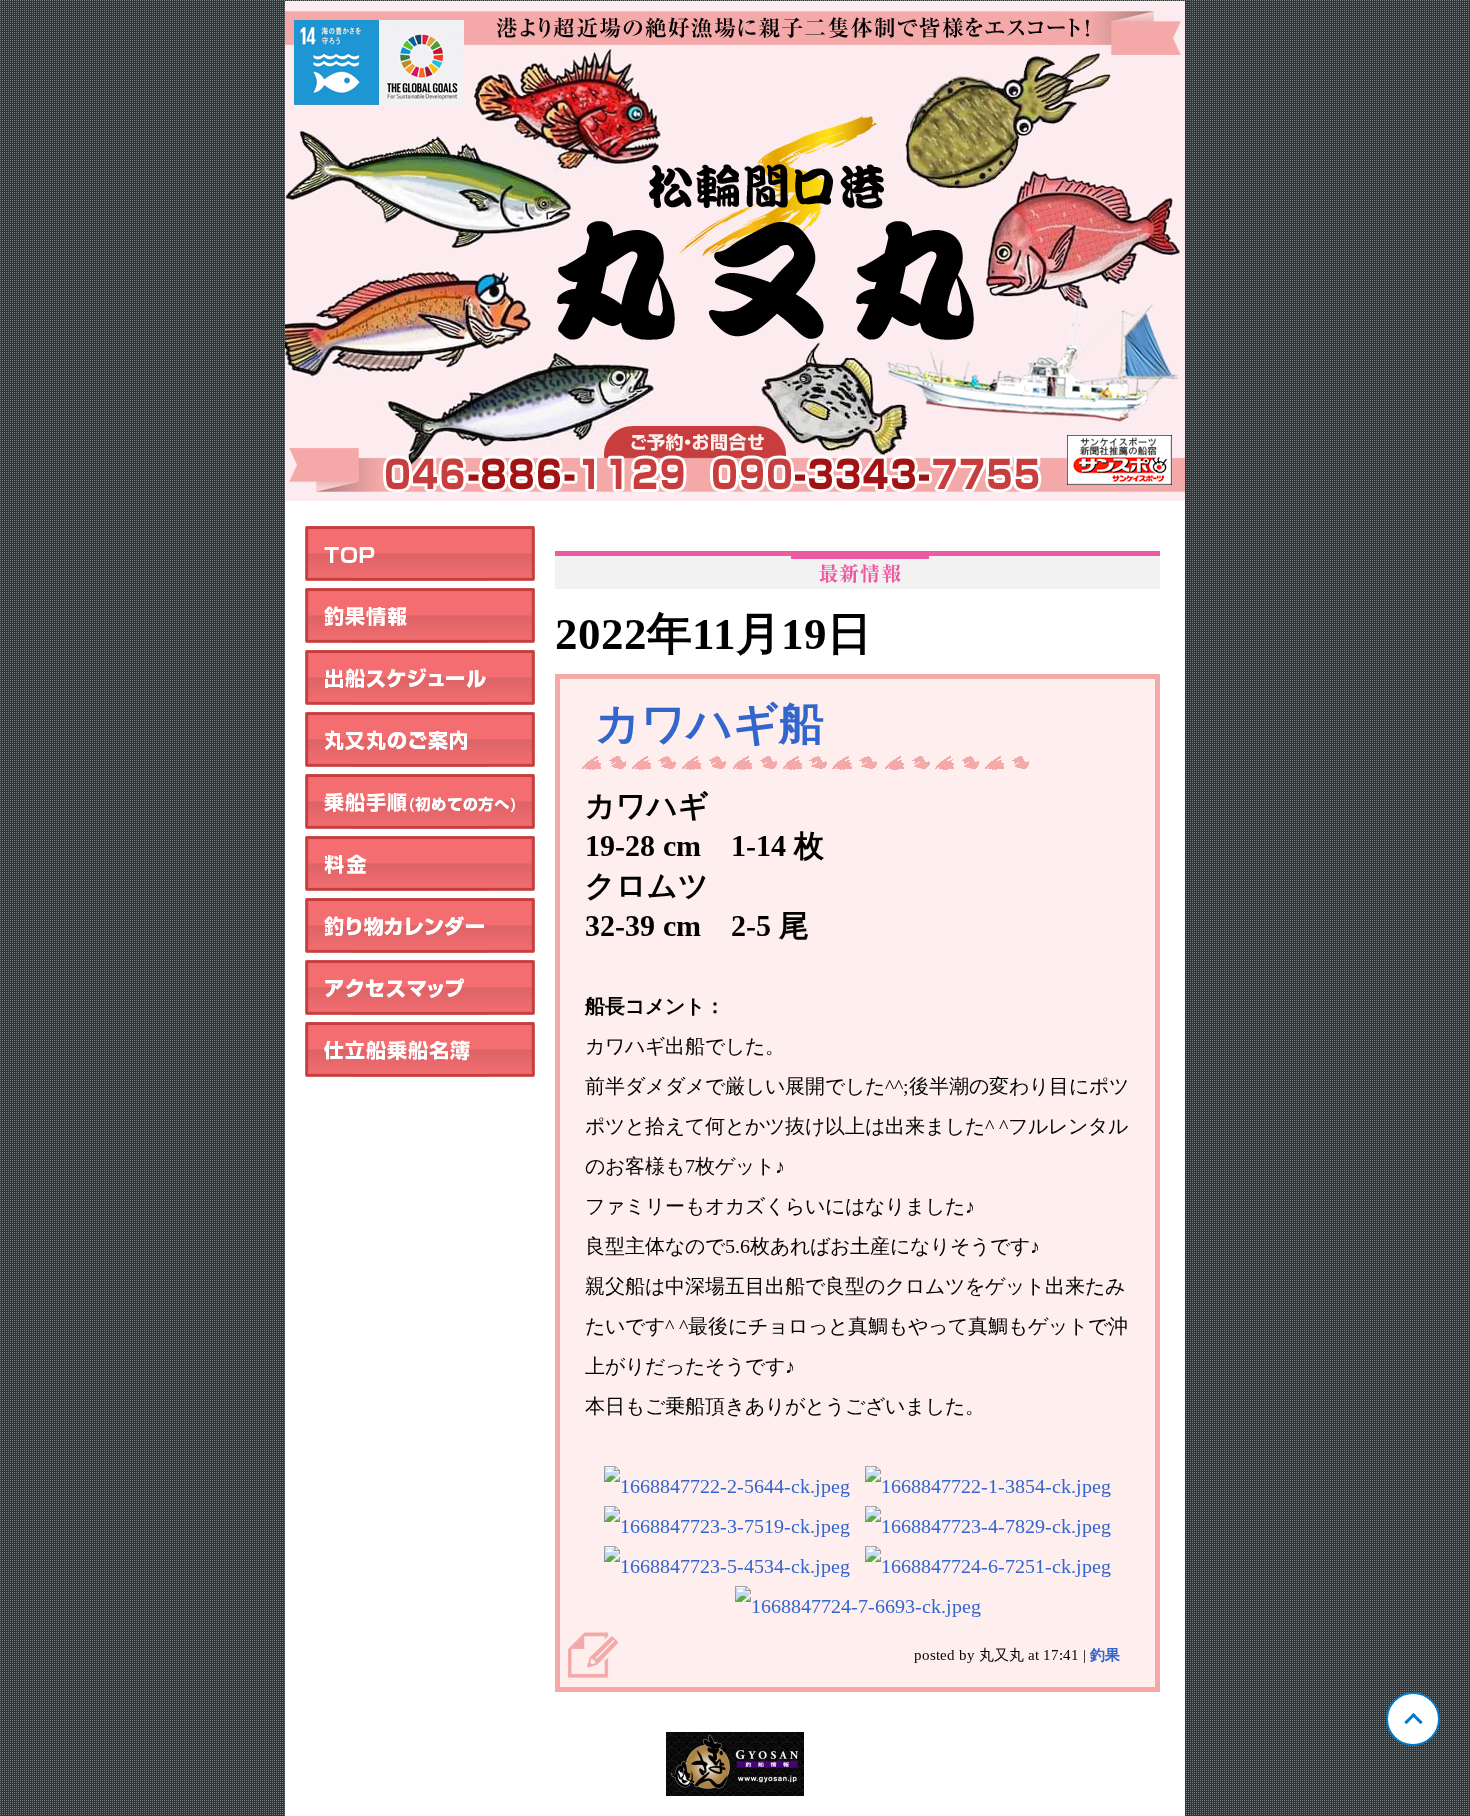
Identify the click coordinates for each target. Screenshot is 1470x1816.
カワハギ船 (709, 724)
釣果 (1105, 1655)
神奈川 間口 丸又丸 (735, 251)
